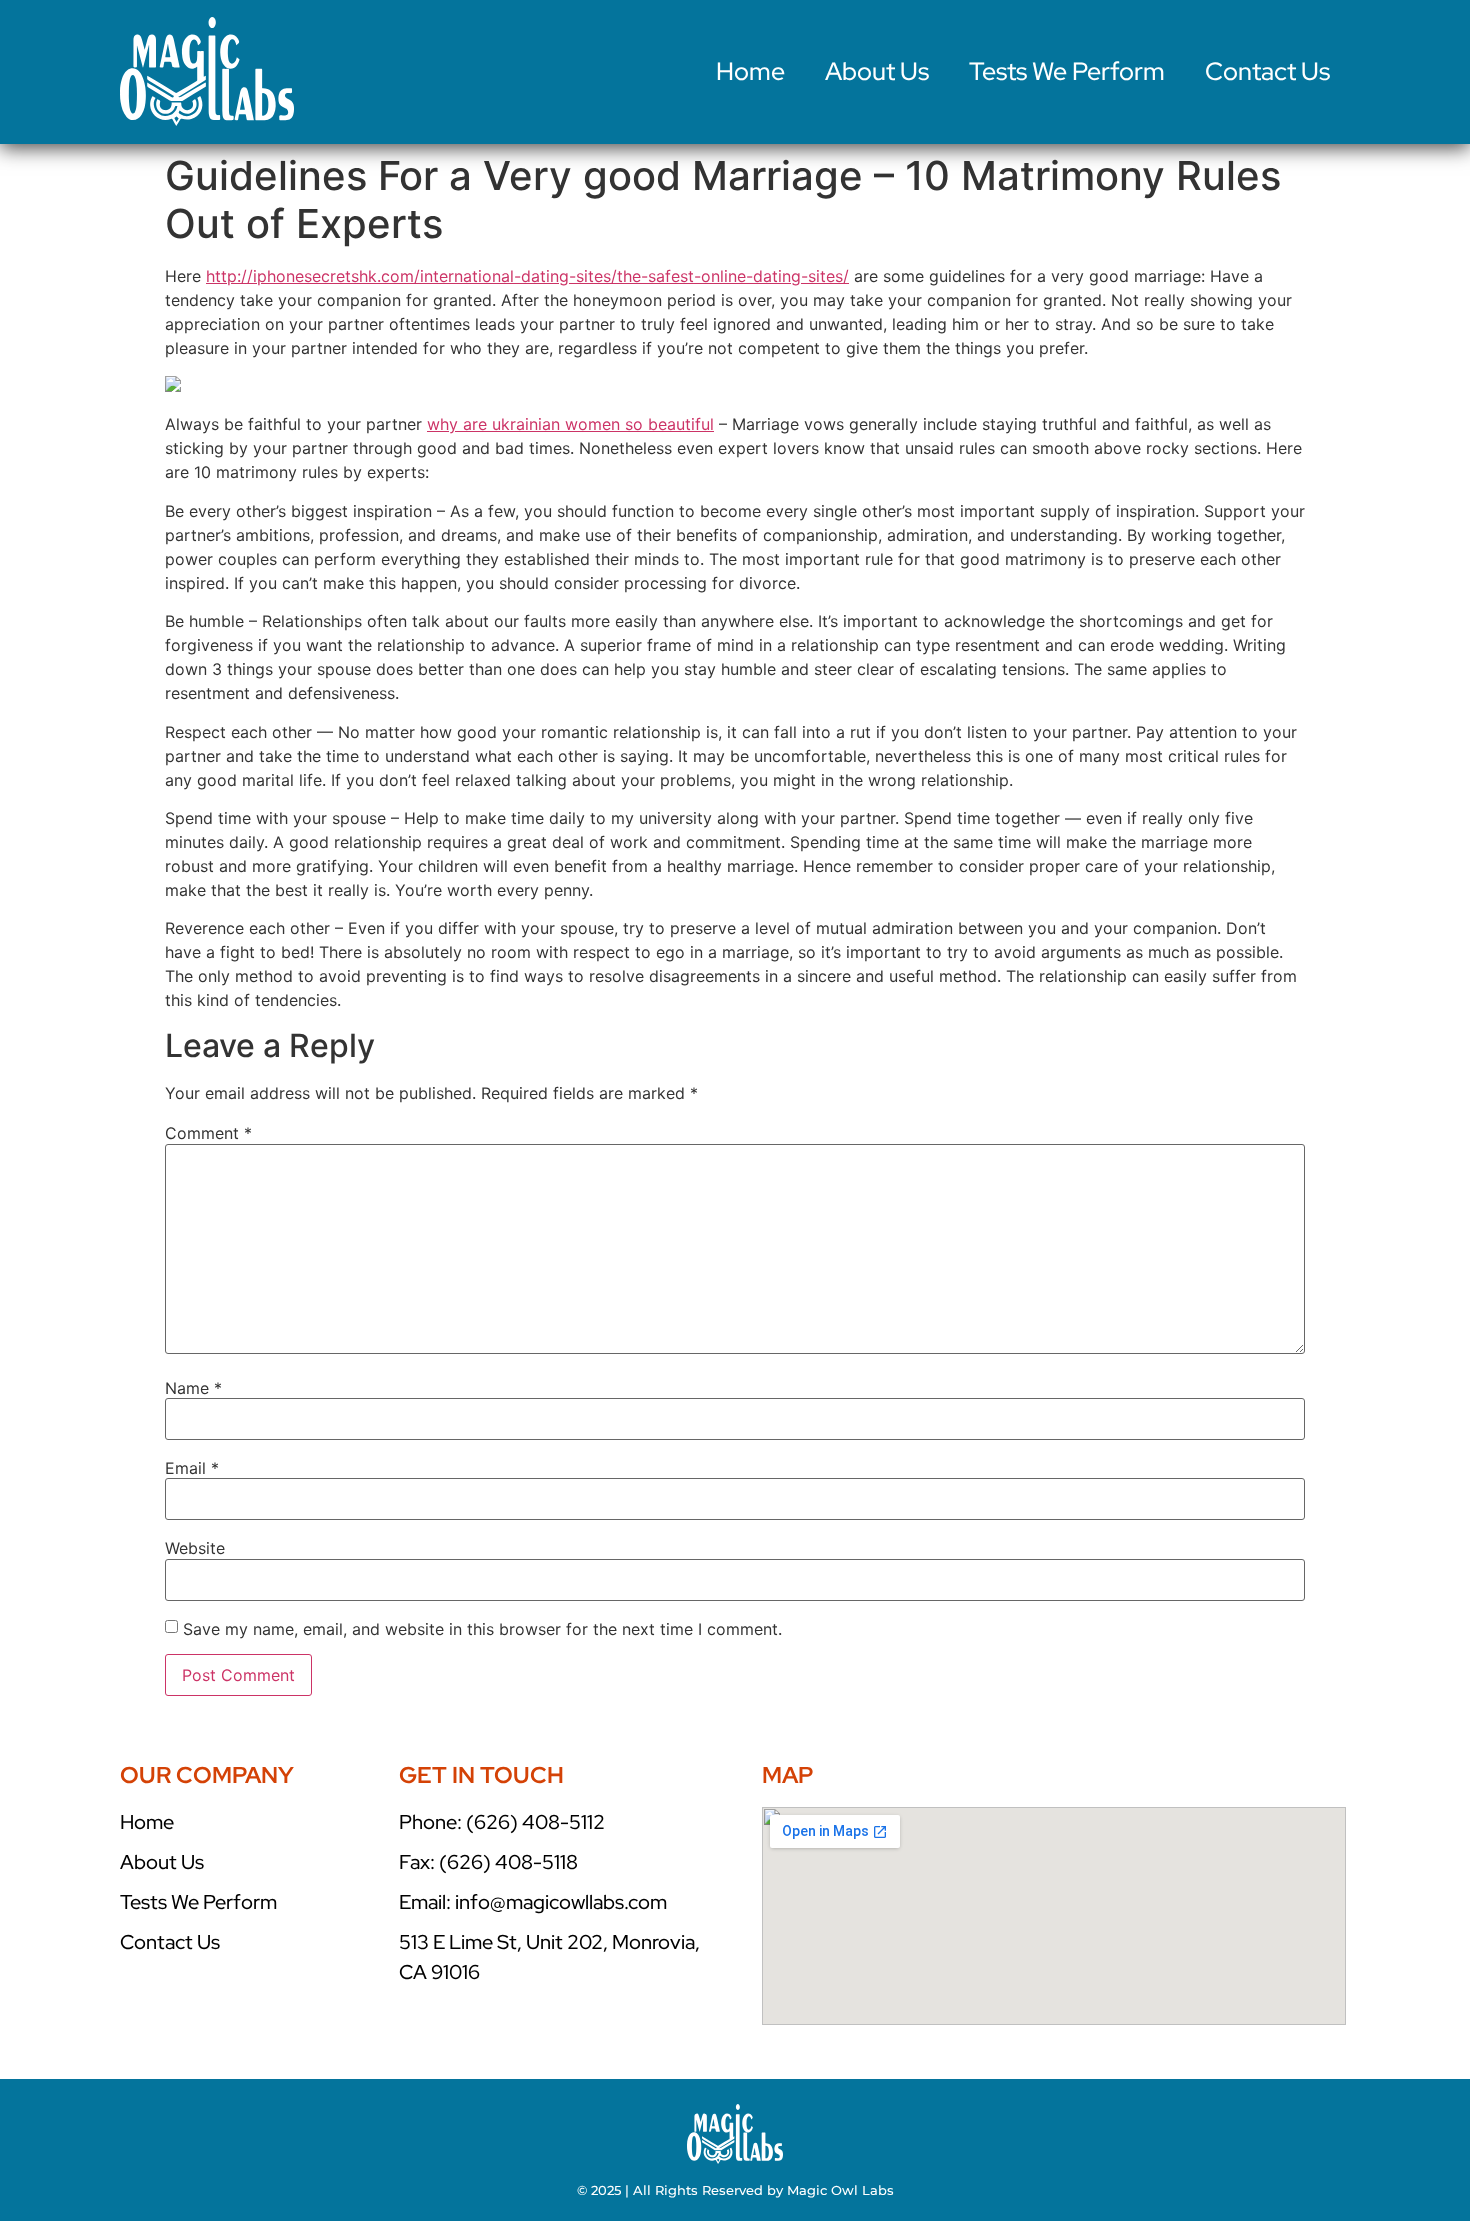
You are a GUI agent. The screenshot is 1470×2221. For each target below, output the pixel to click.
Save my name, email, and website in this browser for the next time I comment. (482, 1629)
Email (192, 1468)
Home (750, 71)
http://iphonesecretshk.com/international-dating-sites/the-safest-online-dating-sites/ (527, 276)
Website (195, 1548)
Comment (208, 1133)
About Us (877, 71)
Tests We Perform (1067, 71)
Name (193, 1388)
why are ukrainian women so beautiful (570, 424)
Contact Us (1267, 71)
